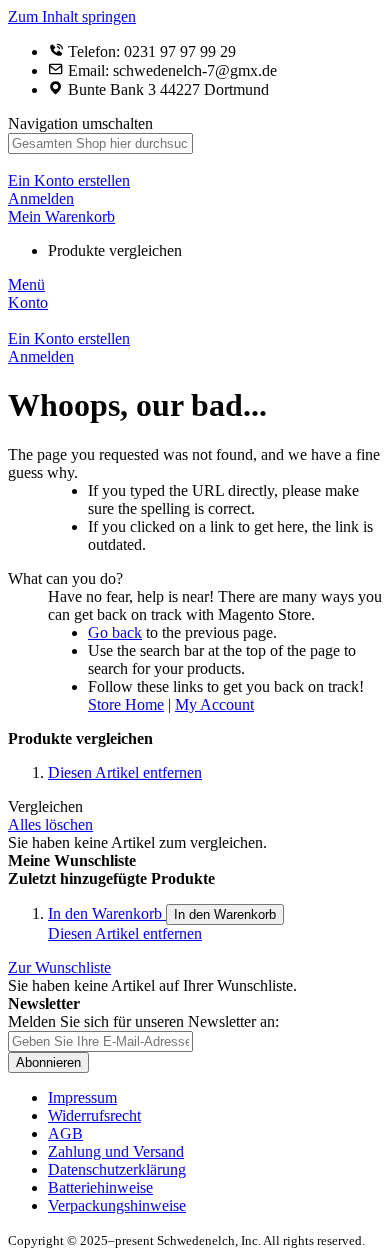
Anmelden (41, 198)
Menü (26, 284)
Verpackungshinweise (117, 1205)
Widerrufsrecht (94, 1115)
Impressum (82, 1097)
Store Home (126, 704)
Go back (115, 632)
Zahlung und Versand (116, 1151)
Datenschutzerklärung (117, 1169)
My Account (214, 704)
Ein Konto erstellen (69, 180)
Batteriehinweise (100, 1187)
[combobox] (100, 143)
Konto (28, 302)
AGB (65, 1133)
